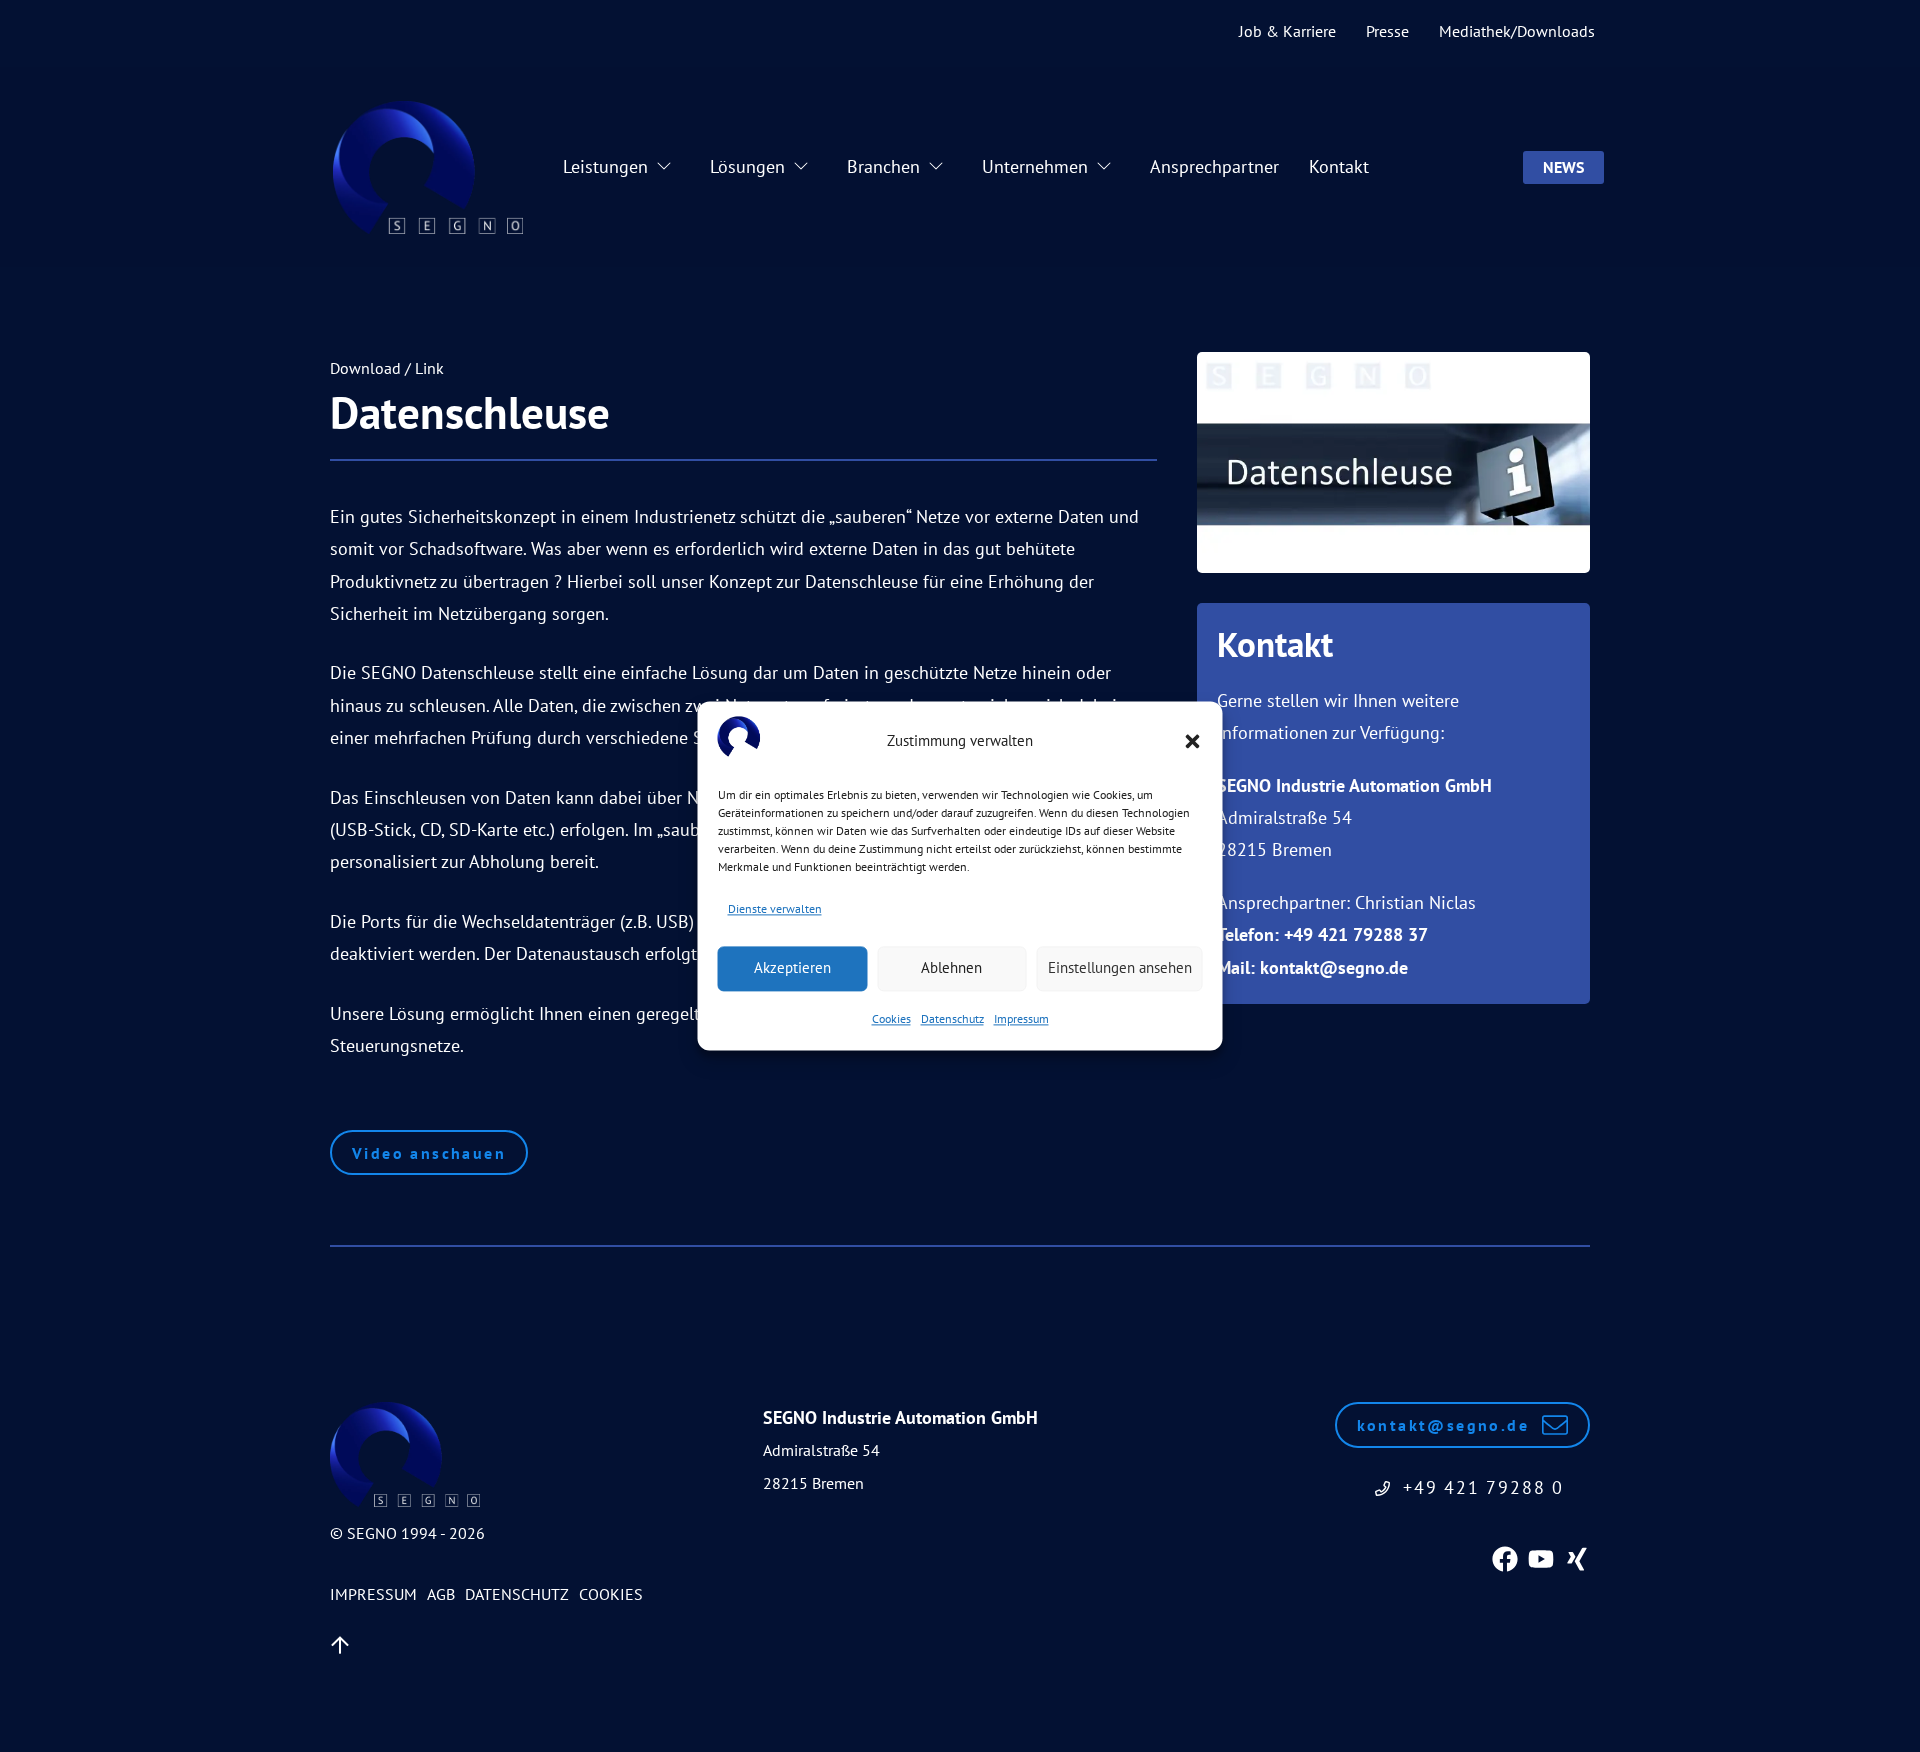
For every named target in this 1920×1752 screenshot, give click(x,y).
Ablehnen (951, 968)
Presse (1387, 31)
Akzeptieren (792, 968)
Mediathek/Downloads (1517, 31)
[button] (1193, 742)
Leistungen (605, 166)
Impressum (1021, 1018)
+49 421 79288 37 (1356, 934)
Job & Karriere (1287, 31)
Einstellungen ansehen (1120, 968)
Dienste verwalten (775, 909)
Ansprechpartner (1214, 166)
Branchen (883, 166)
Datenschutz (952, 1018)
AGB (441, 1594)
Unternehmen (1035, 166)
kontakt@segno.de (1334, 967)
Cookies (891, 1018)
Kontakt (1339, 166)
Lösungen (747, 166)
